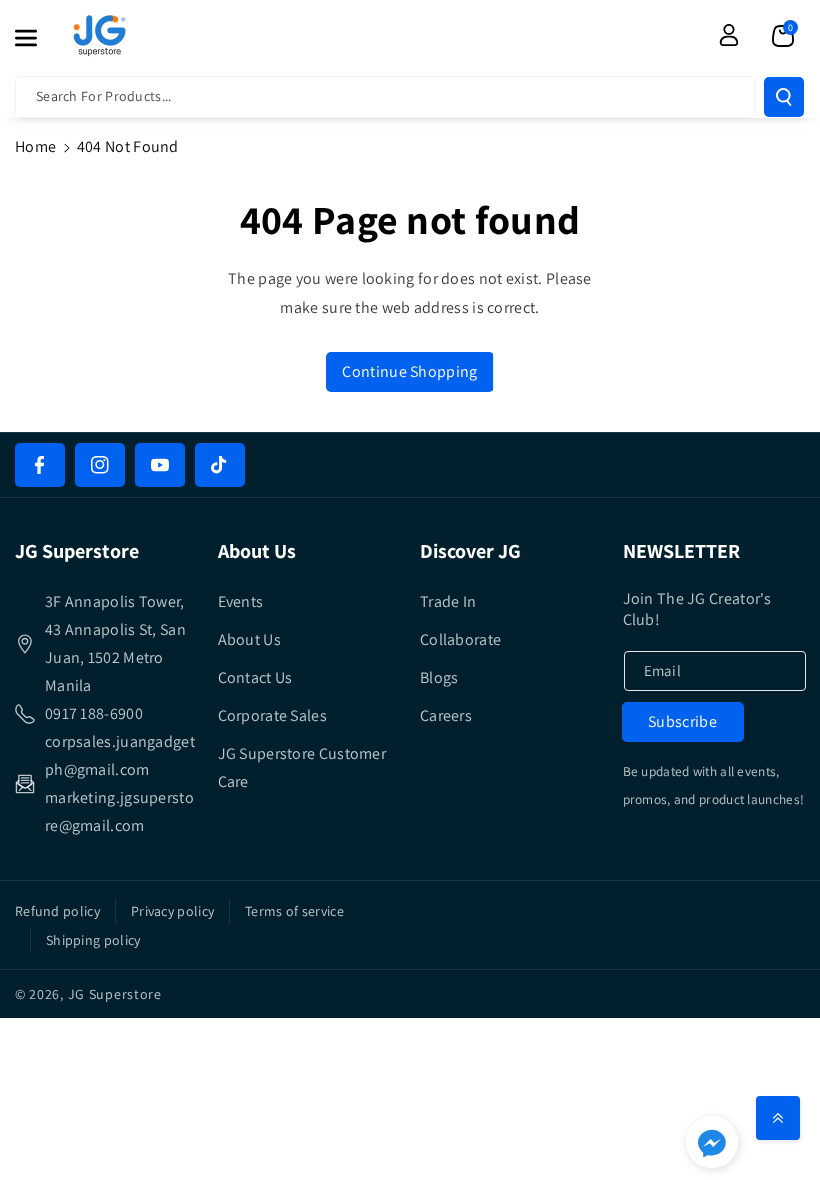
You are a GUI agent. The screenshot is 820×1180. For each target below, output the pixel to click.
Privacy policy (172, 911)
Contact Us (255, 677)
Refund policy (57, 911)
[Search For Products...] (784, 97)
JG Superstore (115, 994)
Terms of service (294, 911)
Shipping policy (93, 940)
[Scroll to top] (778, 1118)
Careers (446, 715)
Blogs (439, 677)
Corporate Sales (273, 715)
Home (35, 146)
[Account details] (729, 35)
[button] (37, 38)
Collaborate (460, 639)
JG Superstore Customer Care (302, 767)
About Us (249, 639)
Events (241, 601)
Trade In (448, 601)
